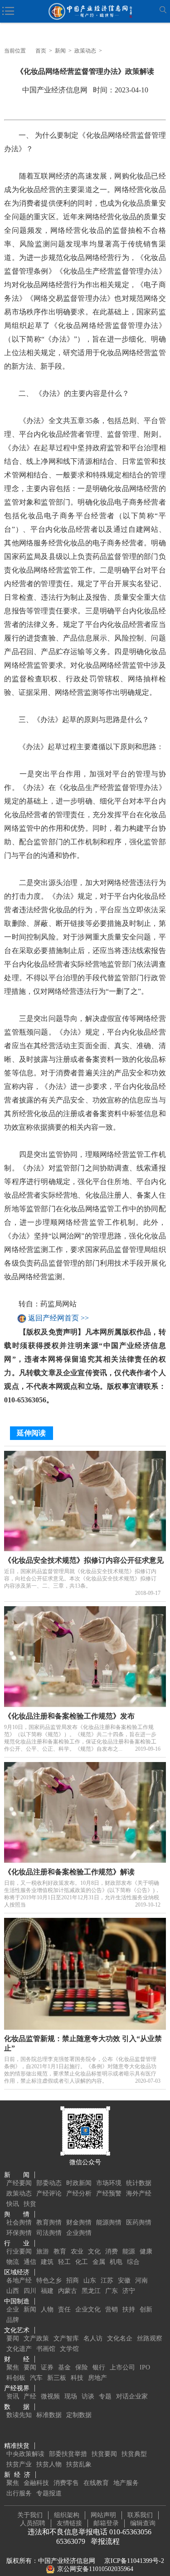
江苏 (107, 2280)
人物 (47, 2309)
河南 (141, 2280)
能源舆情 (109, 2222)
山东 (90, 2280)
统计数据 (139, 2183)
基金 (64, 2367)
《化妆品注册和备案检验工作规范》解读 (69, 1872)
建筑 (47, 2262)
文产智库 (66, 2338)
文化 (94, 2251)
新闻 (60, 51)
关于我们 (30, 2515)
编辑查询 (143, 2523)
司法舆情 (49, 2233)
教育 (60, 2251)
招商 (73, 2280)
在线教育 (96, 2483)
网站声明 (103, 2515)
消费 (112, 2251)
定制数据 (79, 2415)
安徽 (124, 2280)
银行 (99, 2367)
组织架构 (67, 2515)
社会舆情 (19, 2222)
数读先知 (19, 2415)
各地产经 (19, 2280)
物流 (13, 2262)
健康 (146, 2251)
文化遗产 (19, 2349)
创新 (146, 2309)
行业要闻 (19, 2251)
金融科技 (36, 2483)
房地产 (97, 2378)
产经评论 (49, 2193)
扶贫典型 (134, 2454)
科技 (77, 2378)
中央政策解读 (25, 2454)
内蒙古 (68, 2291)
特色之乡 (49, 2280)
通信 (30, 2262)
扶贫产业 (19, 2464)
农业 (77, 2251)
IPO (145, 2367)
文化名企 (120, 2338)
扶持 (129, 2309)
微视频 (50, 2396)
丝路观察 (150, 2338)
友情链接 (69, 2523)
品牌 (13, 2320)
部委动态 (49, 2183)
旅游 (43, 2251)
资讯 (13, 2396)
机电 (116, 2262)
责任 (64, 2309)
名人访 (93, 2338)
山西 (13, 2291)
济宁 (129, 2291)
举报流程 (105, 2541)
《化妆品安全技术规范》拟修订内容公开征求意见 (84, 1560)
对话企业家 (132, 2396)
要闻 (13, 2338)
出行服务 (19, 2493)
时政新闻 (79, 2183)
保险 (82, 2367)
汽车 (36, 2378)
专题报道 (49, 2493)
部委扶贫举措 (68, 2454)
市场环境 (109, 2183)
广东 (112, 2291)
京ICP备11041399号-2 (134, 2561)
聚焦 (13, 2367)
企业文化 (88, 2309)
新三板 (57, 2378)
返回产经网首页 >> (58, 1318)
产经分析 (79, 2193)
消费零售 (66, 2483)
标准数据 (49, 2415)
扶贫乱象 (79, 2464)
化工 (82, 2262)
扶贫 (30, 2204)
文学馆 (69, 2349)
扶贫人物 (49, 2464)
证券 (47, 2367)
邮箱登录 (106, 2523)
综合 (133, 2262)
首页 (41, 51)
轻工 (64, 2262)
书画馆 (46, 2349)
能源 (129, 2251)
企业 (13, 2309)
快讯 (13, 2204)
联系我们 (140, 2515)
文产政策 (36, 2338)
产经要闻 (19, 2183)
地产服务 (126, 2483)
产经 (30, 2396)
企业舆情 (79, 2233)
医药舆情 (139, 2222)
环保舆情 (19, 2233)
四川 (30, 2291)
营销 (112, 2309)
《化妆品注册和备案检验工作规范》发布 (69, 1716)
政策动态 (85, 51)
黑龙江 (91, 2291)
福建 (47, 2291)
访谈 (88, 2396)
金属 (99, 2262)
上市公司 (122, 2367)
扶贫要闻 (104, 2454)
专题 (105, 2396)
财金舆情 (79, 2222)
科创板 (16, 2378)
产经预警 (109, 2193)
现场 (71, 2396)
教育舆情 (49, 2222)
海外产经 (139, 2193)
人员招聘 (33, 2523)
